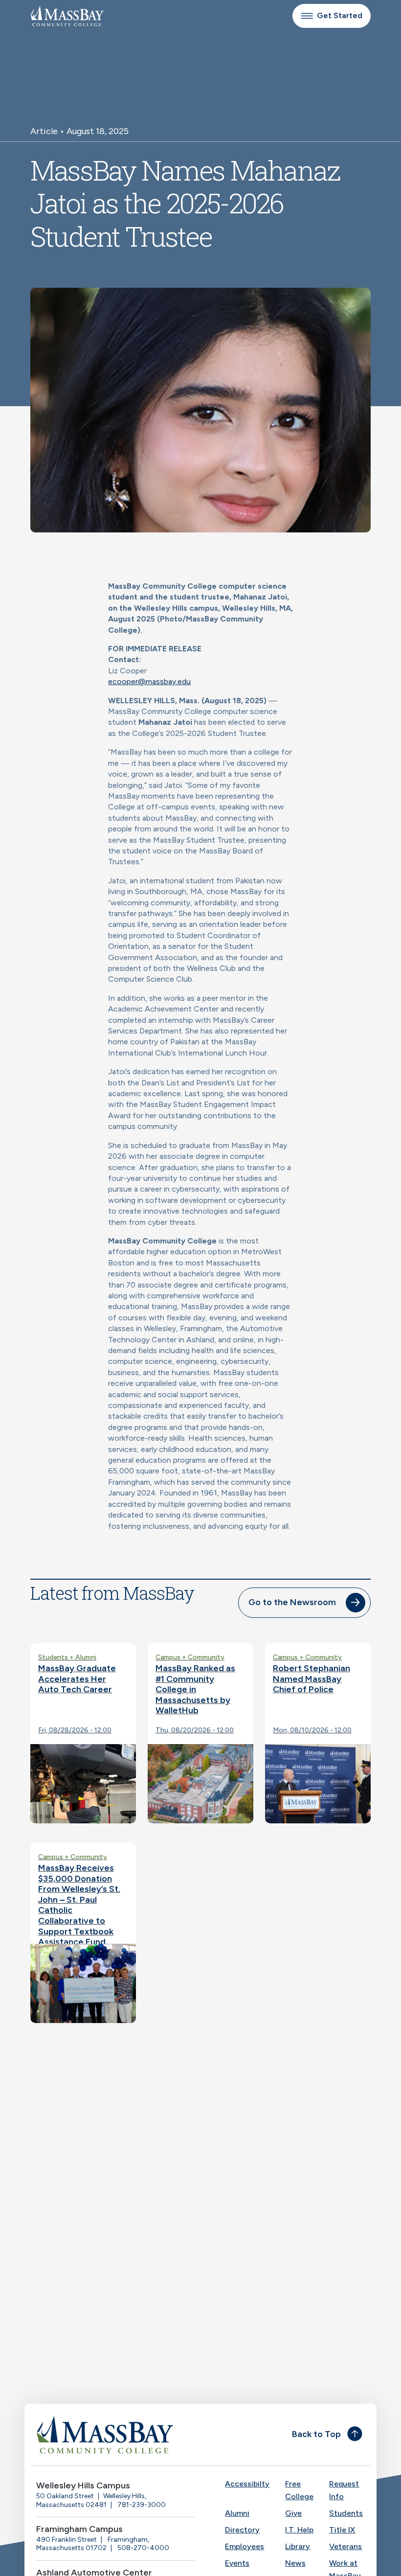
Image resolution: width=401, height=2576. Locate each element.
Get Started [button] (340, 15)
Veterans (345, 2546)
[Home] (115, 2435)
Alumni (237, 2513)
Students (346, 2513)
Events (237, 2563)
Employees (245, 2546)
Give (293, 2513)
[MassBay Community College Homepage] (67, 16)
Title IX (342, 2530)
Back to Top (316, 2434)
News (295, 2563)
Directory (242, 2530)
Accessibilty (247, 2484)
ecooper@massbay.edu (149, 681)
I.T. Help (299, 2530)
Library (298, 2546)
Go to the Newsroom (292, 1602)
